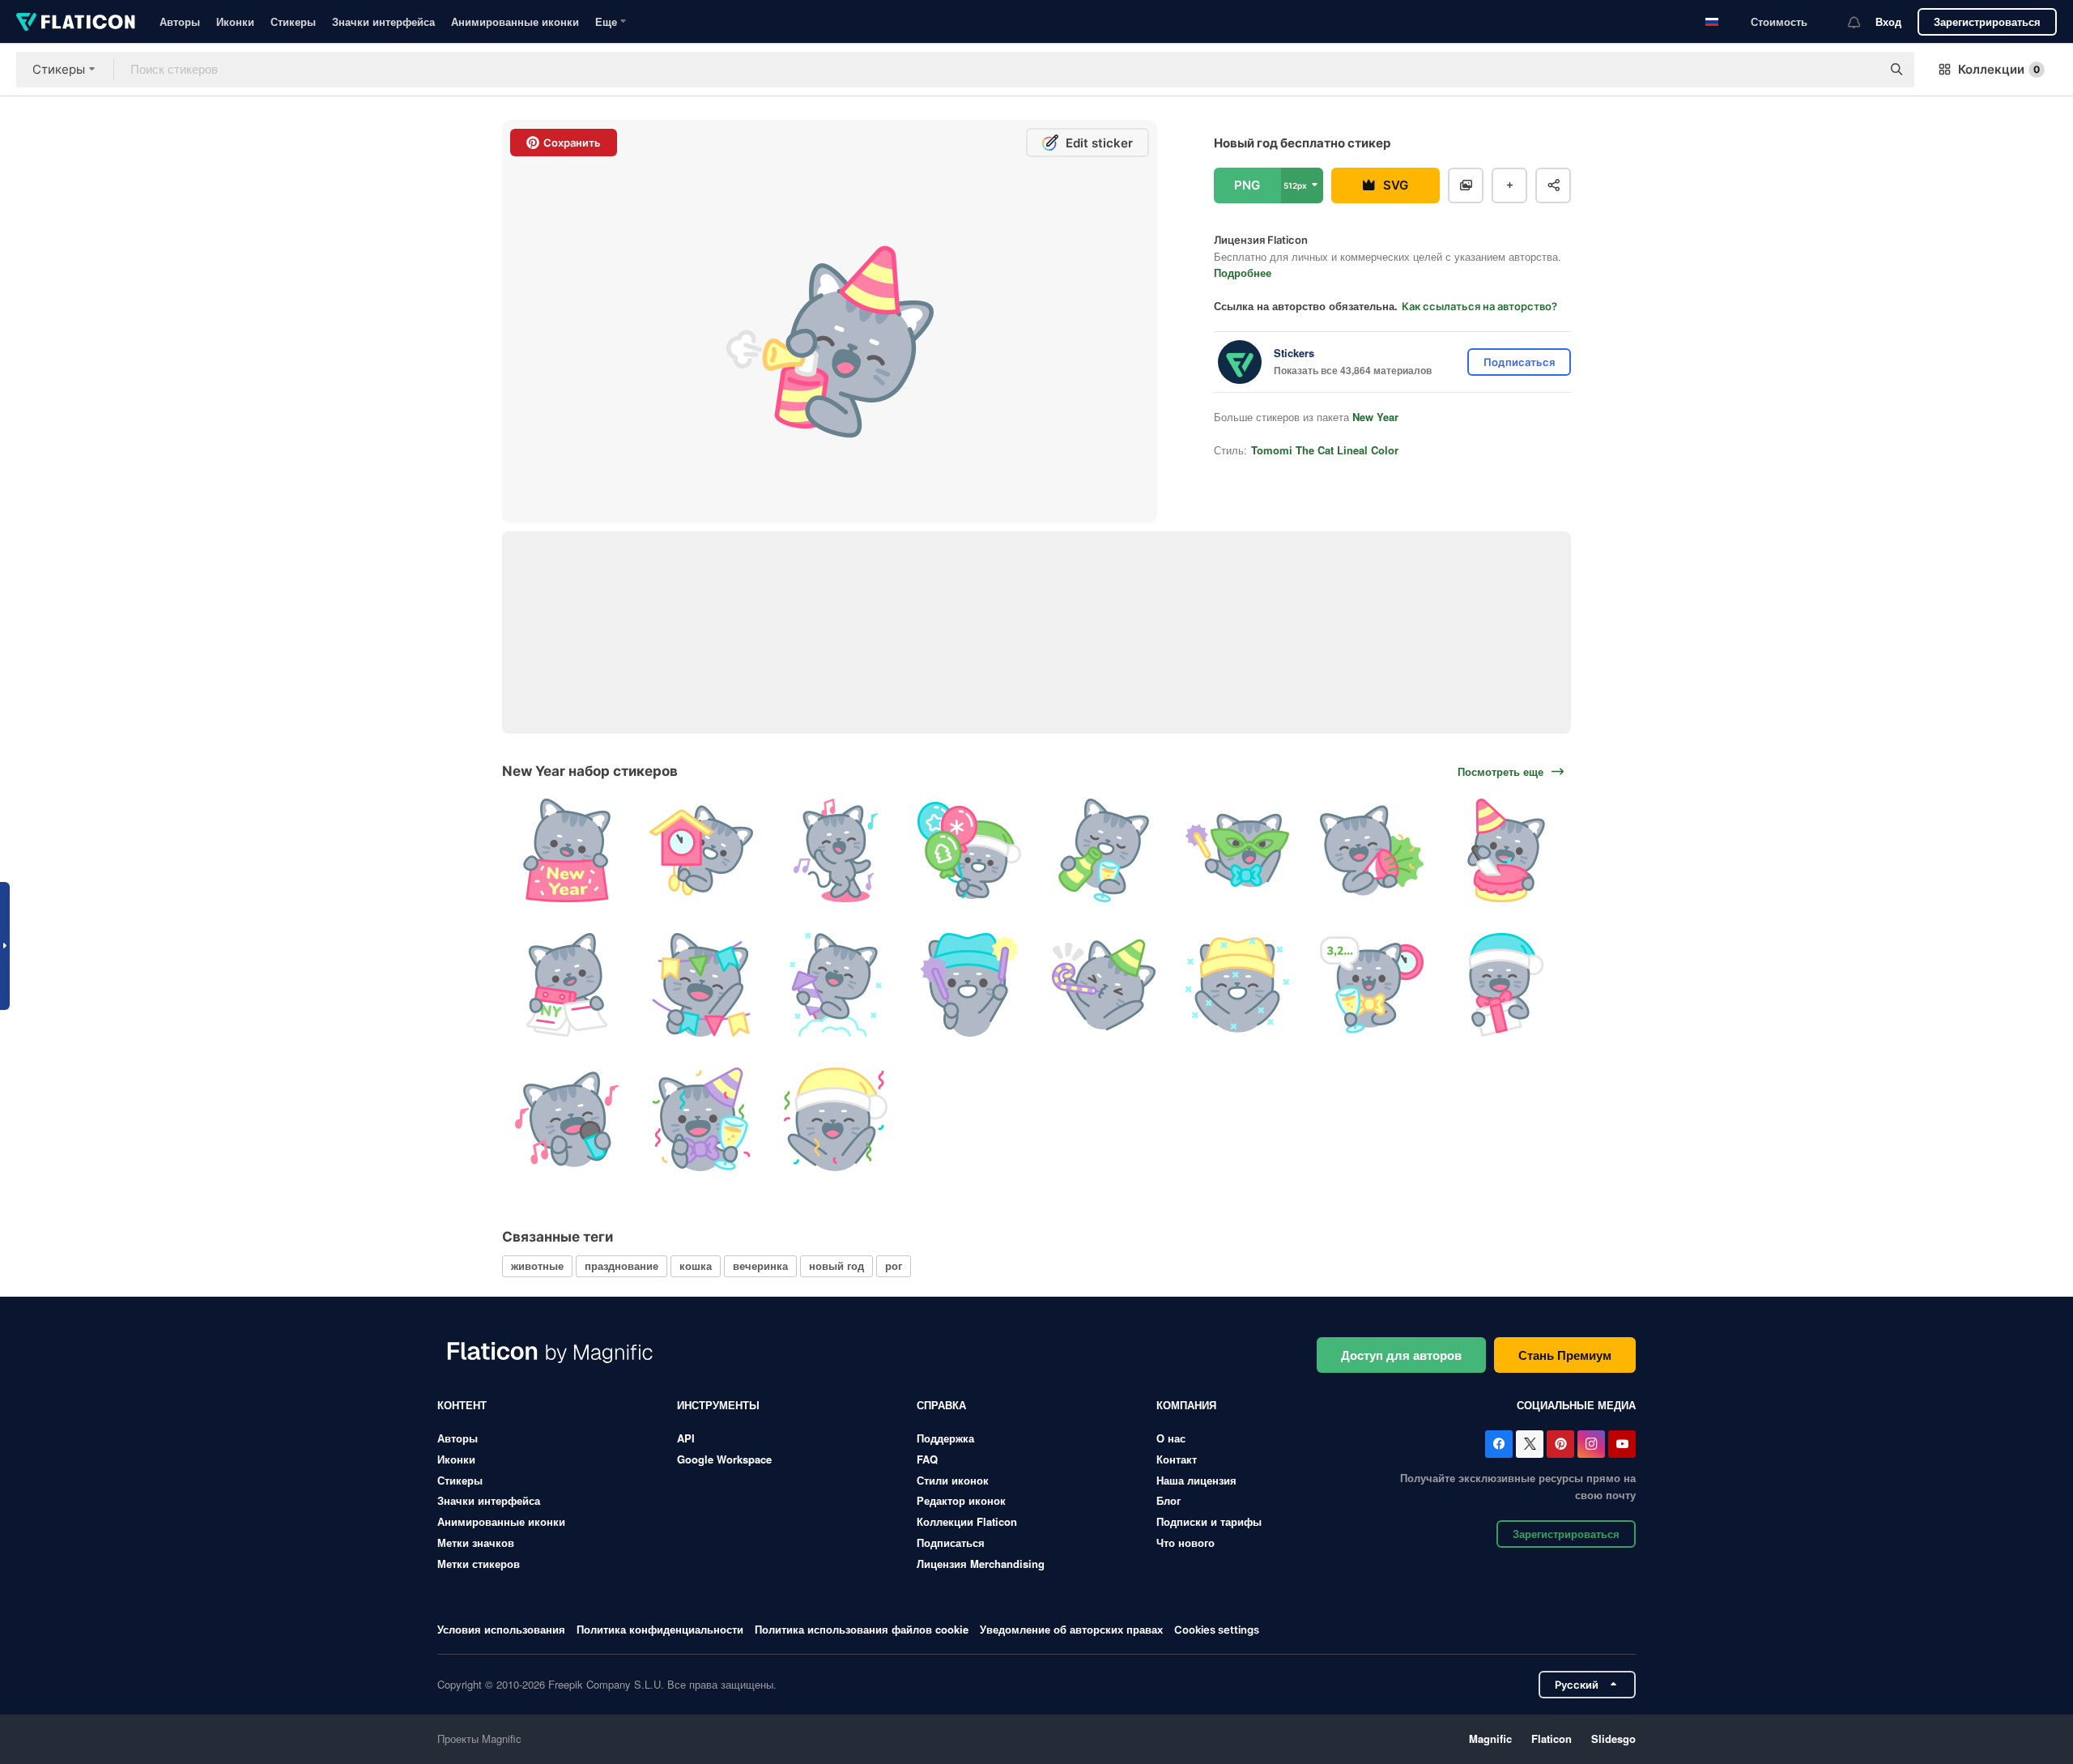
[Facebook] (1499, 1444)
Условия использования (501, 1629)
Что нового (1185, 1542)
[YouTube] (1622, 1444)
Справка (941, 1405)
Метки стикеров (479, 1564)
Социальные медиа (1576, 1405)
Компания (1186, 1405)
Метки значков (476, 1542)
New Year (1375, 417)
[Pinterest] (1560, 1444)
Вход (1888, 21)
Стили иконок (953, 1480)
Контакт (1177, 1459)
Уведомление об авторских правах (1071, 1629)
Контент (462, 1405)
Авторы (180, 21)
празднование (621, 1265)
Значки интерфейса (383, 21)
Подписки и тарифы (1209, 1521)
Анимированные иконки (515, 21)
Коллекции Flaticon (967, 1521)
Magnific (1490, 1738)
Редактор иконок (961, 1500)
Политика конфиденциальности (660, 1629)
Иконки (235, 21)
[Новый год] (567, 851)
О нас (1171, 1438)
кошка (696, 1265)
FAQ (927, 1459)
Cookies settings (1217, 1630)
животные (537, 1265)
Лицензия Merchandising (981, 1564)
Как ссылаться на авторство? (1479, 306)
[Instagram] (1591, 1444)
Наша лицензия (1196, 1480)
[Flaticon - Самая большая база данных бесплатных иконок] (76, 22)
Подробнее (1243, 273)
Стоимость (1779, 21)
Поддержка (945, 1438)
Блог (1168, 1500)
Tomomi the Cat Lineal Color (1325, 450)
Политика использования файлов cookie (862, 1629)
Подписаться (951, 1542)
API (686, 1438)
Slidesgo (1613, 1738)
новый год (836, 1265)
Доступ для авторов (1401, 1355)
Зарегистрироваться (1987, 21)
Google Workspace (724, 1459)
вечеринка (760, 1265)
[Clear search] (1861, 70)
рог (894, 1265)
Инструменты (718, 1405)
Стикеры (293, 21)
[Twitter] (1530, 1444)
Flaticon (1552, 1738)
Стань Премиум (1565, 1355)
